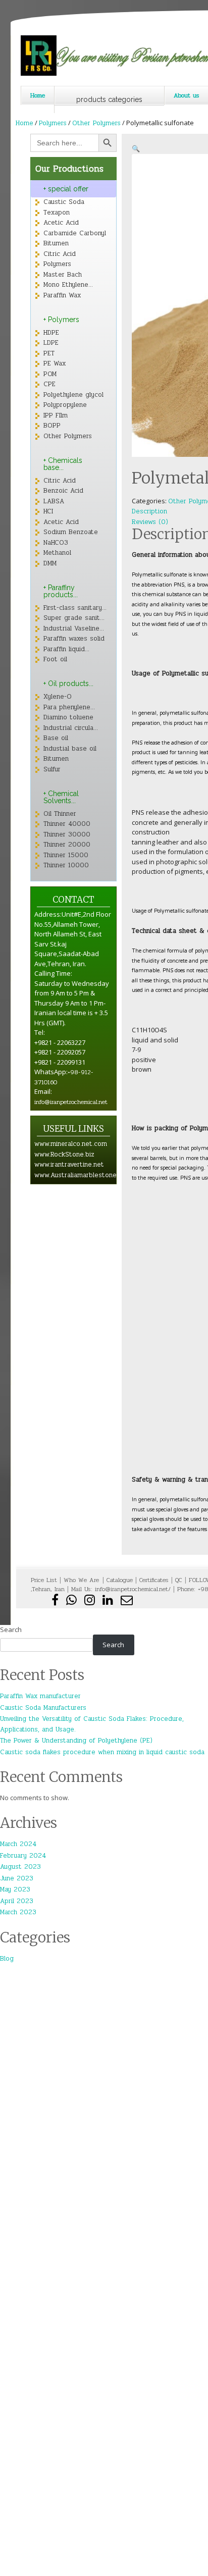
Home (38, 95)
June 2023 (17, 1878)
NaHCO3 (56, 543)
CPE (49, 384)
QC (179, 1580)
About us (187, 95)
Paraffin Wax (62, 295)
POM (50, 374)
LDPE (51, 343)
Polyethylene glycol (73, 395)
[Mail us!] (127, 1602)
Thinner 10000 (66, 865)
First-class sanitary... (75, 608)
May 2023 (15, 1889)
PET (49, 353)
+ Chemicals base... (63, 464)
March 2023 (18, 1912)
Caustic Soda (64, 202)
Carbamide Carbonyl (75, 233)
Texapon (57, 213)
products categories (109, 99)
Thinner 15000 (66, 855)
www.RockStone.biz (64, 1154)
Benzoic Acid (63, 491)
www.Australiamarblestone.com (83, 1175)
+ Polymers (61, 320)
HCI (48, 511)
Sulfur (52, 769)
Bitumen (56, 243)
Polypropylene (65, 405)
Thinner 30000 (67, 834)
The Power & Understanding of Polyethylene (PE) (76, 1741)
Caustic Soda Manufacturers (43, 1708)
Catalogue (120, 1580)
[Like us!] (56, 1602)
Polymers (53, 123)
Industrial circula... (71, 728)
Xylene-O (58, 697)
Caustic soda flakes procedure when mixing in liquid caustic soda (102, 1752)
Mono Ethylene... (68, 285)
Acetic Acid (61, 223)
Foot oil (55, 659)
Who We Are (83, 1580)
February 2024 (23, 1856)
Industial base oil (70, 749)
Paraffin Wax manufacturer (40, 1696)
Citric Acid (60, 254)
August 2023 (20, 1867)
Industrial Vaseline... (74, 628)
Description (149, 511)
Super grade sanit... (74, 618)
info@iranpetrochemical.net (71, 1102)
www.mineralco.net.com (71, 1144)
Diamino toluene (68, 717)
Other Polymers (96, 123)
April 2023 (17, 1901)
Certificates (154, 1580)
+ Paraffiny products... (61, 591)
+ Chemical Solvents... (61, 797)
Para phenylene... (69, 707)
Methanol (57, 553)
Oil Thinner (60, 814)
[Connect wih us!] (109, 1602)
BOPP (52, 426)
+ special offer (66, 189)
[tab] (170, 512)
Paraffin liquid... (66, 649)
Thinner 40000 (67, 824)
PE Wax (55, 363)
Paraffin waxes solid (74, 639)
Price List (44, 1580)
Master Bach (63, 275)
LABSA (54, 501)
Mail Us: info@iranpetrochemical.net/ (121, 1589)
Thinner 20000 (67, 845)
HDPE (51, 333)
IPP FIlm (56, 415)
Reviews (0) (150, 522)
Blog (7, 1959)
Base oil (56, 738)
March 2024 (18, 1844)
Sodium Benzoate (71, 532)
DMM (50, 563)
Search (11, 1629)
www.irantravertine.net (69, 1165)
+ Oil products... (68, 684)
